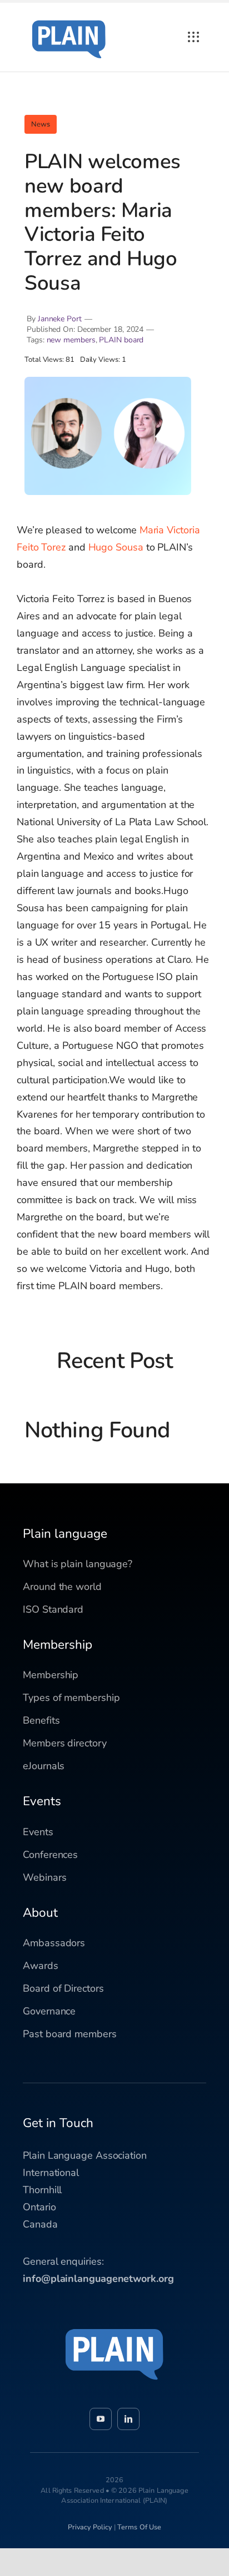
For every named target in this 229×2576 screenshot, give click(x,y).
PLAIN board (121, 340)
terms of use (140, 2527)
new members (71, 340)
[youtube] (101, 2419)
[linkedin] (128, 2419)
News (41, 124)
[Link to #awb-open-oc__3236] (193, 37)
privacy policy (90, 2527)
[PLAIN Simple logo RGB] (69, 17)
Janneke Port (60, 319)
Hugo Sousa (116, 547)
